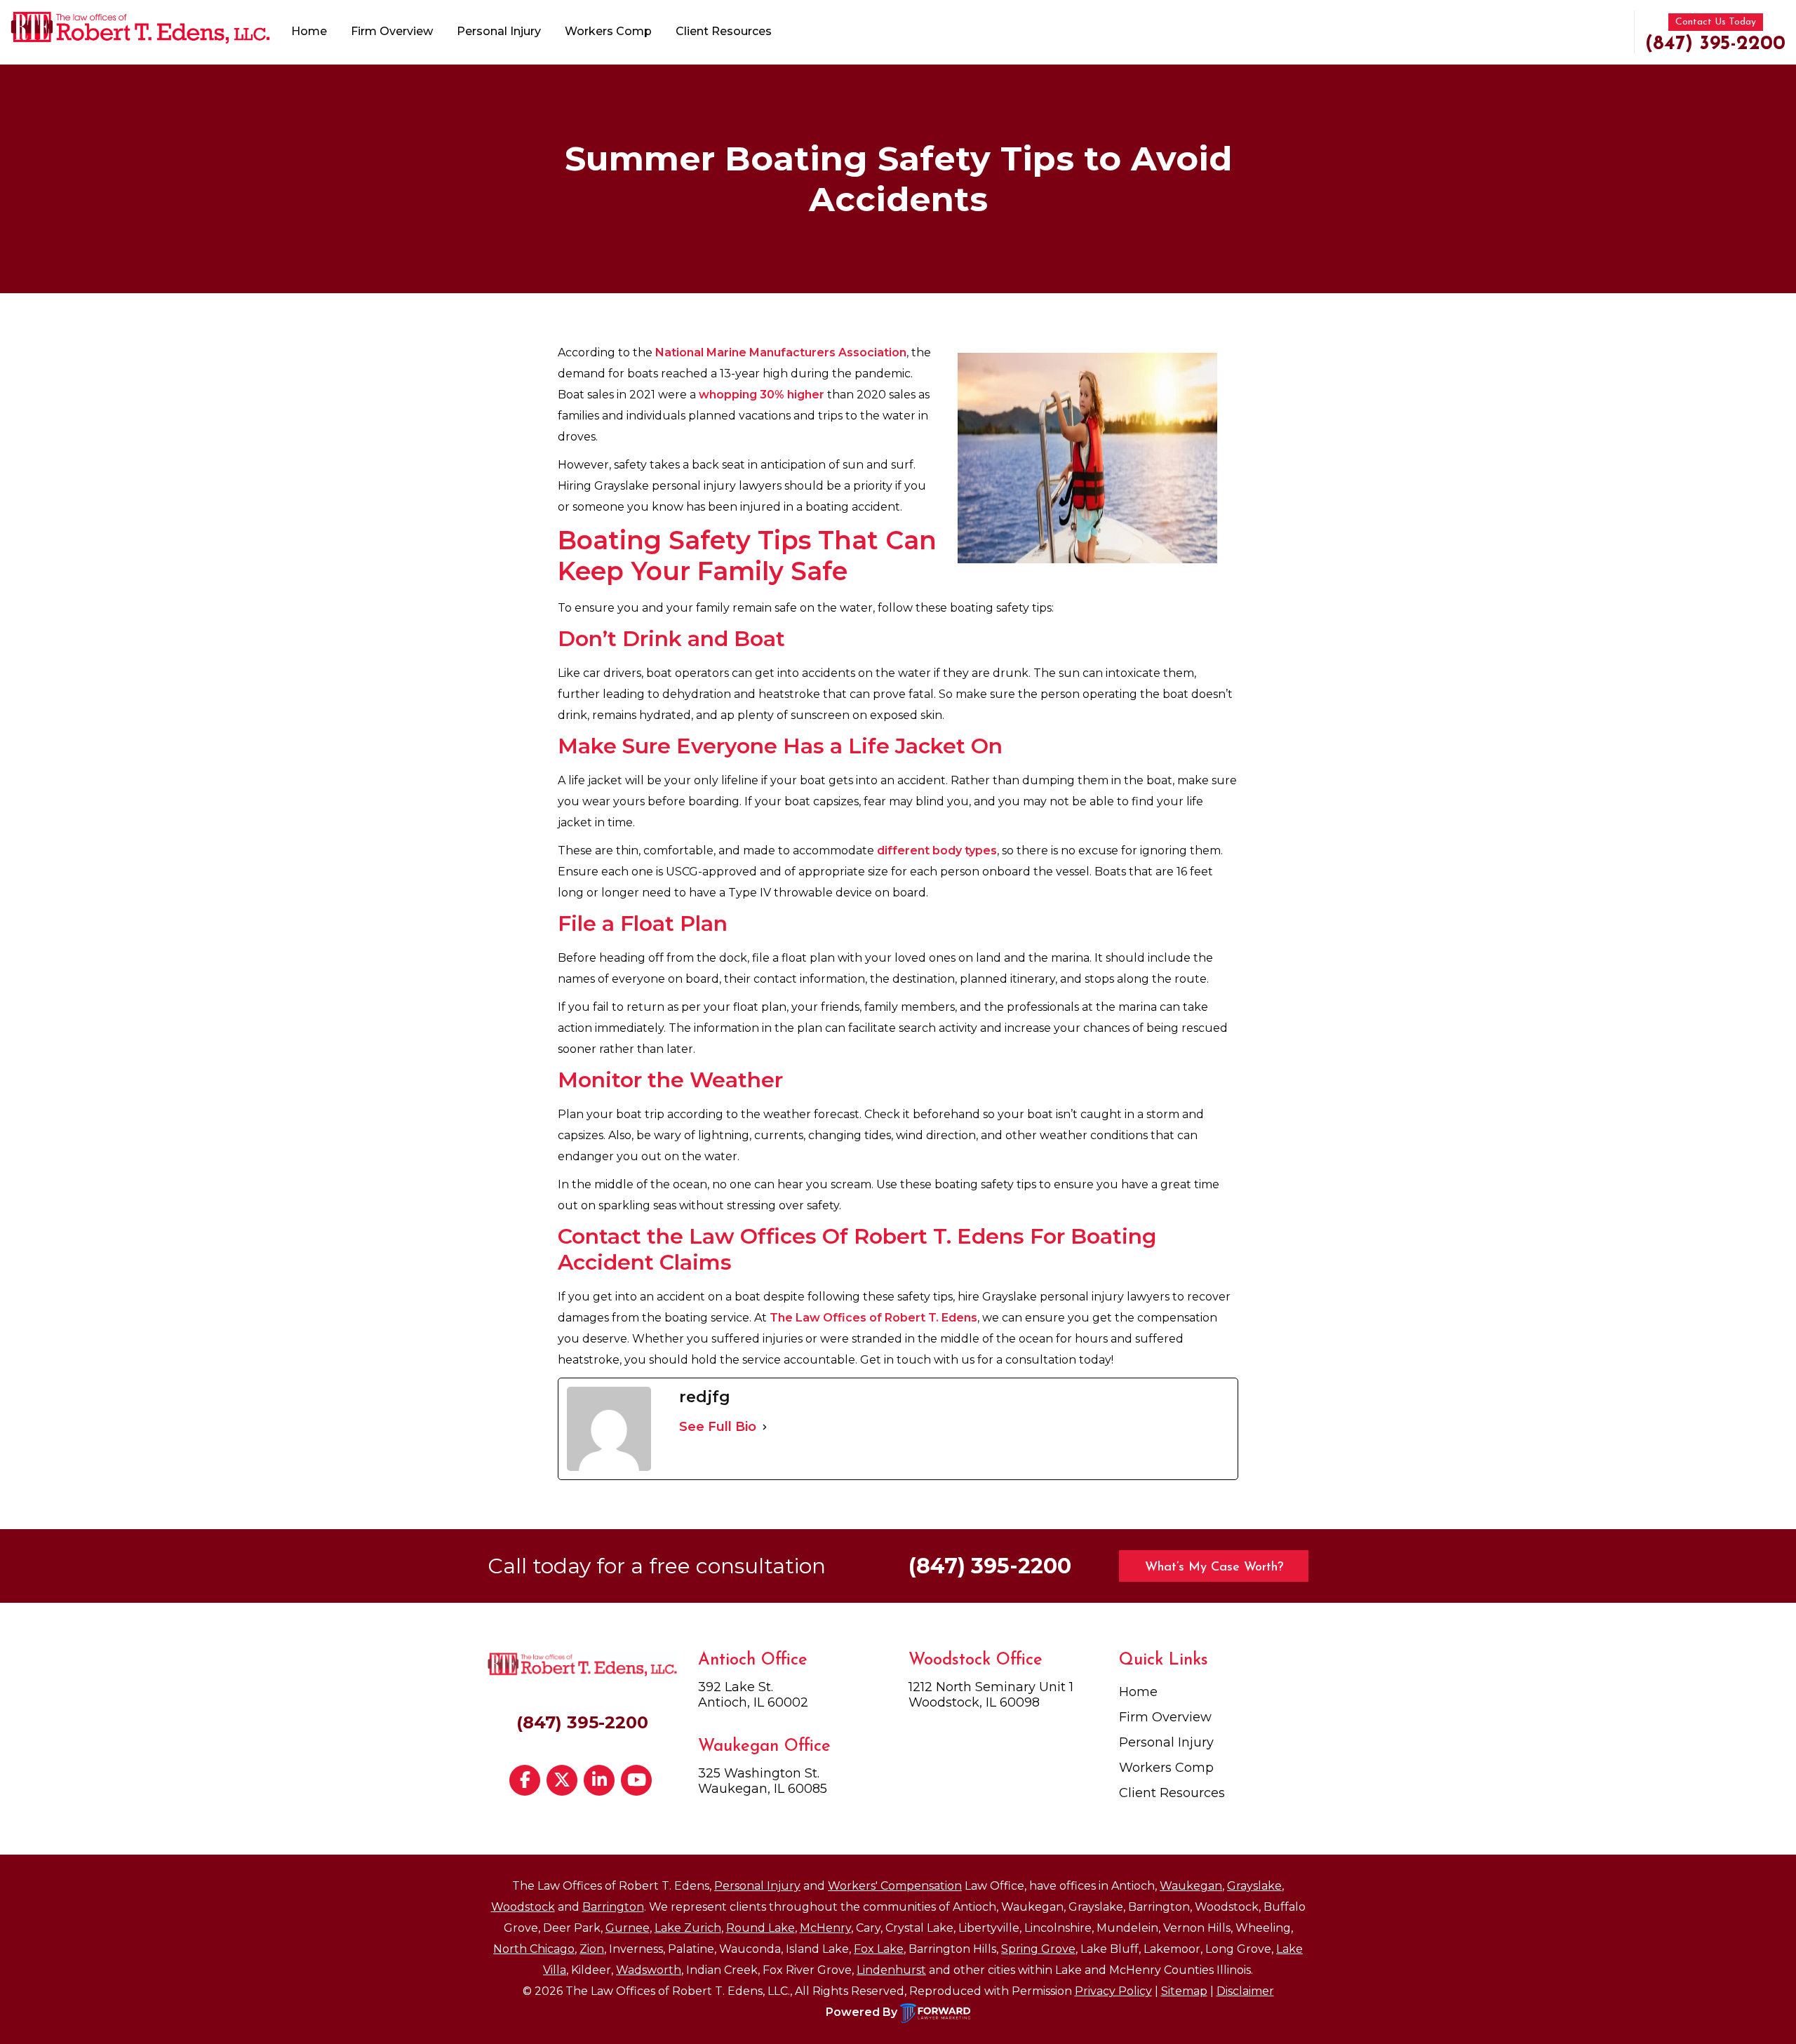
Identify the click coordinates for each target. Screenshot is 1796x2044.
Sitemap (1184, 1991)
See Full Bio (718, 1427)
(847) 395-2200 (1715, 44)
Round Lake (760, 1928)
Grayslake (1254, 1886)
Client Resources (724, 31)
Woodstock (523, 1907)
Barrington (613, 1907)
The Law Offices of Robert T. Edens (873, 1318)
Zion (592, 1949)
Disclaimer (1245, 1991)
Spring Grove (1038, 1949)
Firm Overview (392, 31)
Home (309, 31)
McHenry (825, 1928)
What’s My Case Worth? (1214, 1568)
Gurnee (628, 1928)
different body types (937, 850)
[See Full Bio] (765, 1427)
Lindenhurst (891, 1970)
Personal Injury (499, 31)
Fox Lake (879, 1949)
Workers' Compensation (895, 1886)
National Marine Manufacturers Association (781, 352)
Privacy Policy (1113, 1991)
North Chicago (534, 1949)
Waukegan (1191, 1886)
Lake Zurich (688, 1928)
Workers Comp (608, 31)
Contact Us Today (1716, 22)
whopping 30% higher (762, 395)
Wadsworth (649, 1970)
